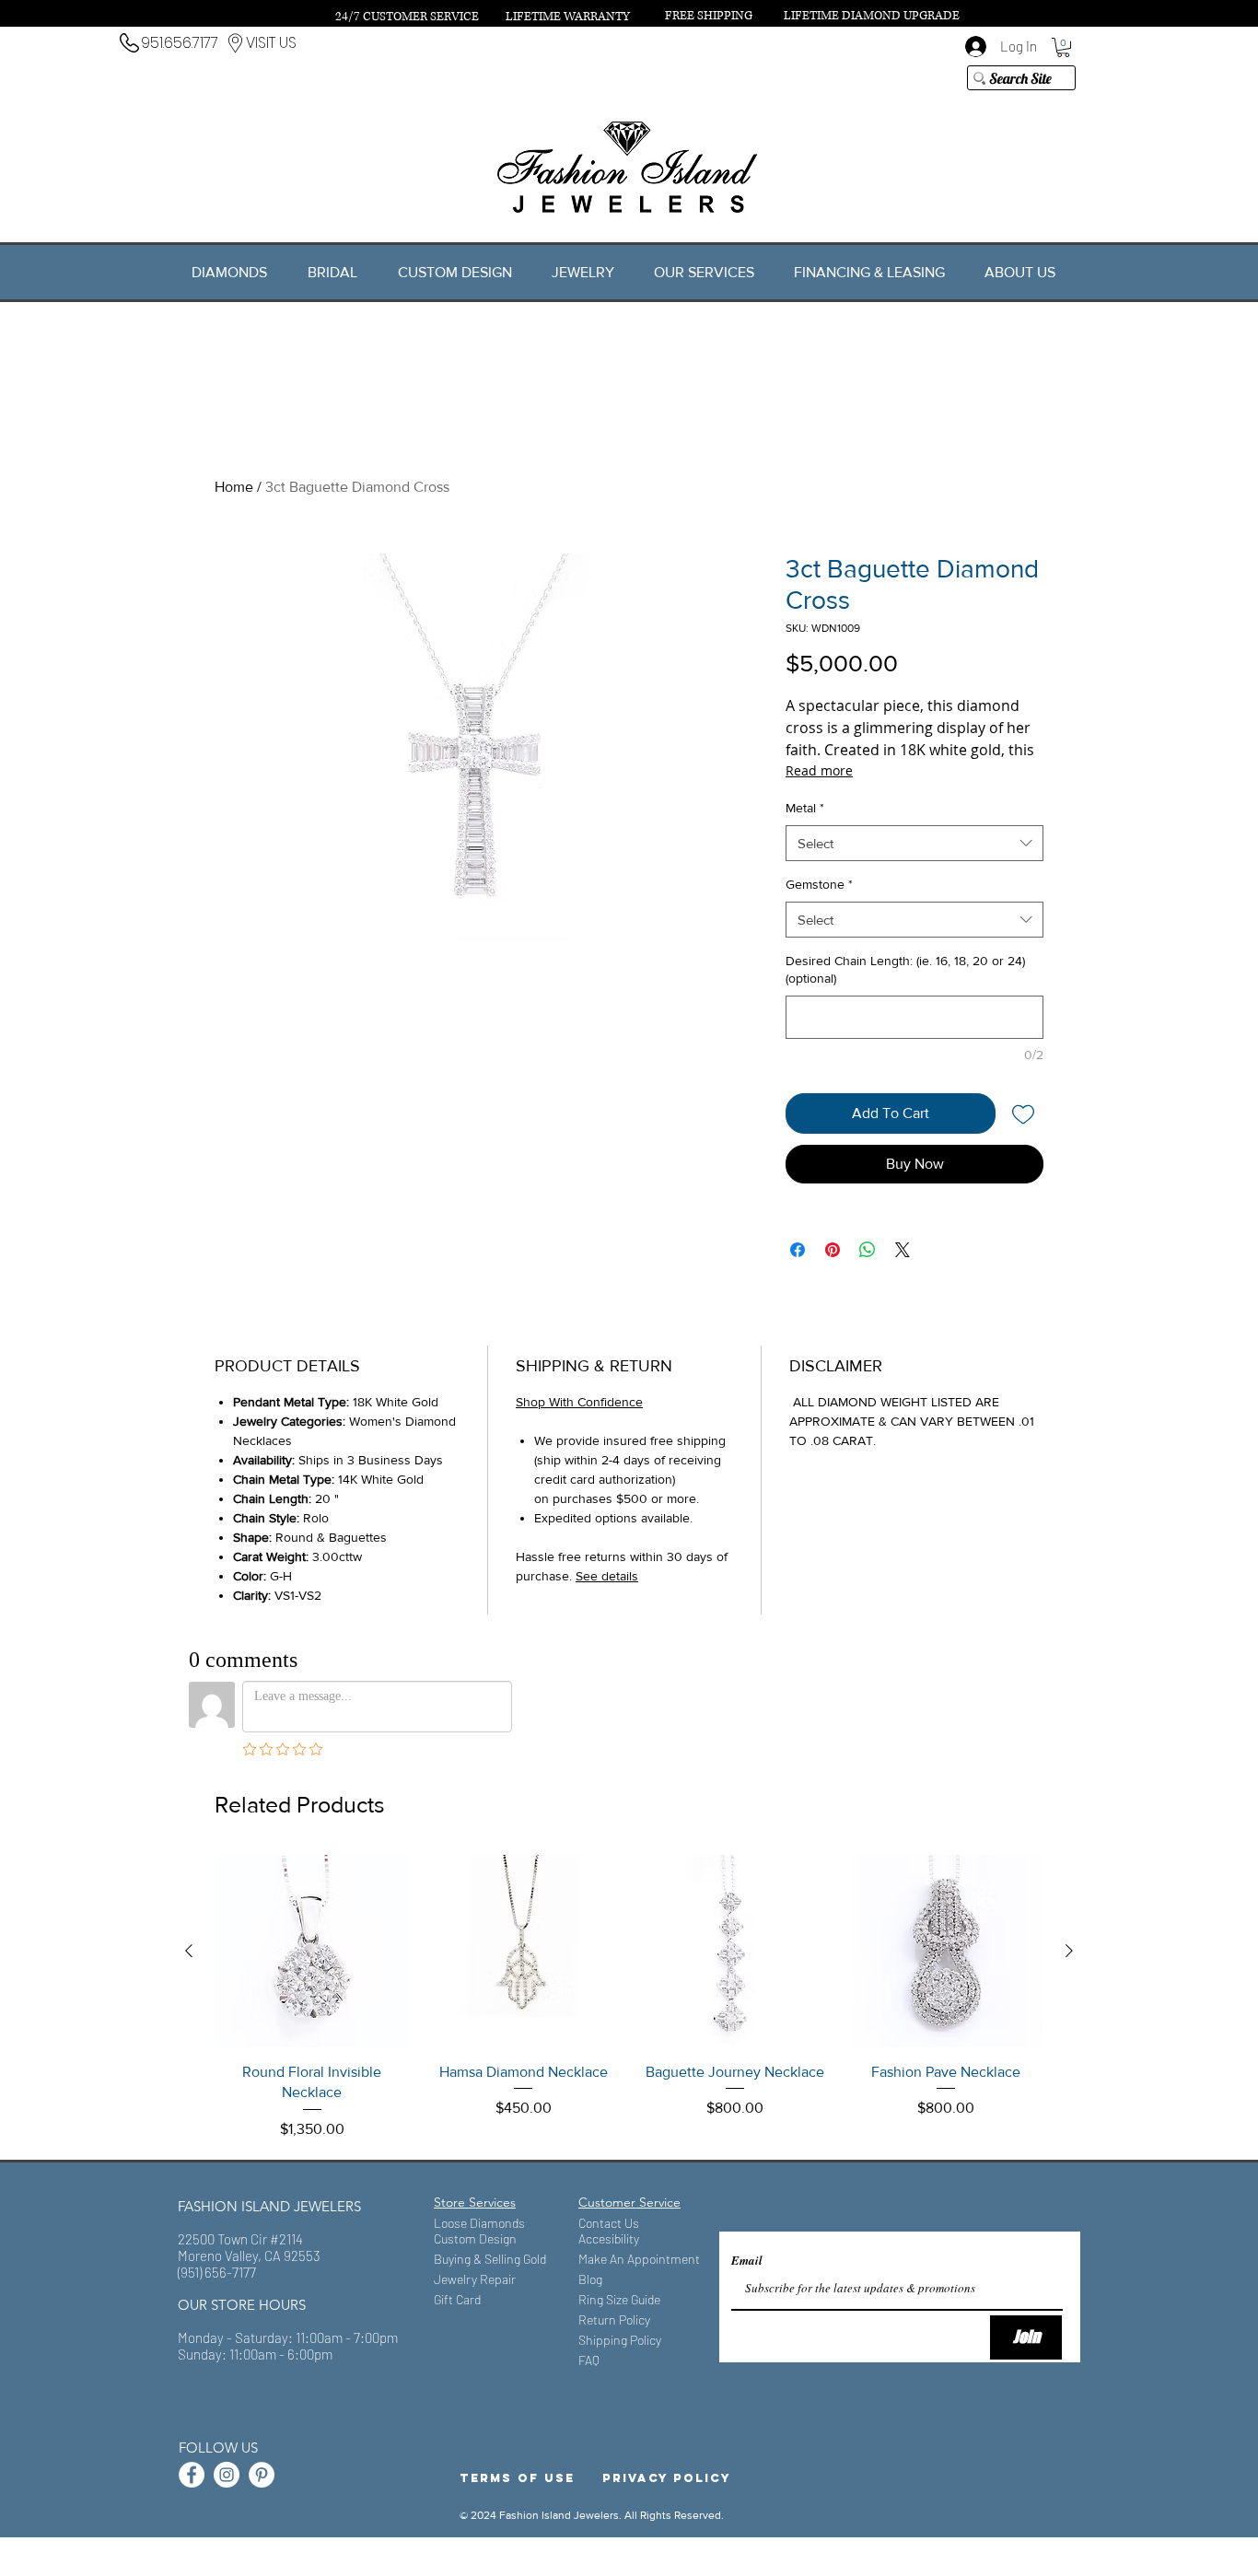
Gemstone (819, 884)
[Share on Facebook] (798, 1250)
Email (747, 2261)
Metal (805, 808)
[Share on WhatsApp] (868, 1250)
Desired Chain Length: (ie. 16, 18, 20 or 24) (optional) (905, 970)
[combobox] (914, 843)
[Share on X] (903, 1250)
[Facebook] (192, 2475)
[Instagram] (227, 2475)
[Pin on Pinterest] (833, 1250)
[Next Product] (1069, 1951)
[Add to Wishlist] (1023, 1113)
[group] (629, 1998)
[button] (1063, 47)
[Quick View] (312, 1952)
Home (234, 487)
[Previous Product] (189, 1951)
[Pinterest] (262, 2475)
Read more (819, 770)
